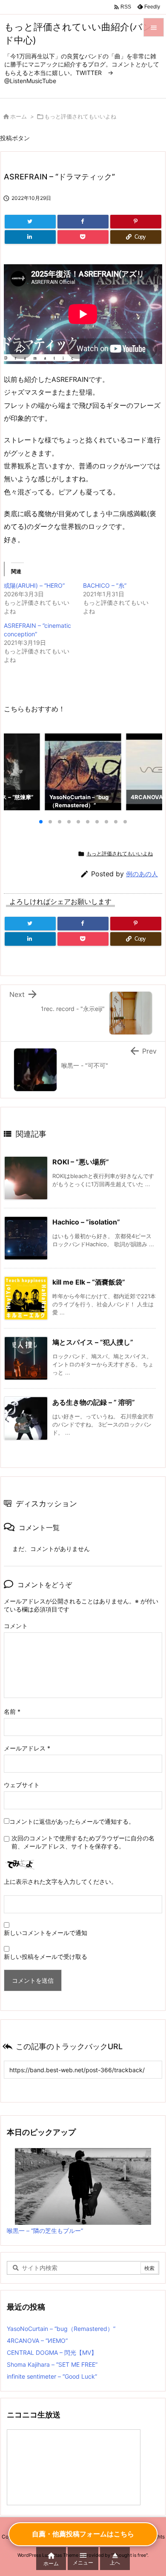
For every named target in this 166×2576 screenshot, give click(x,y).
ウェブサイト (22, 1785)
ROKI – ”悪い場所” (81, 1162)
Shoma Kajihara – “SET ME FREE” (52, 2364)
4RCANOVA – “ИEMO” (37, 2341)
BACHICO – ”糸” (105, 585)
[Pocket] (83, 237)
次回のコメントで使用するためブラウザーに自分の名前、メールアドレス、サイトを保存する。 (83, 1842)
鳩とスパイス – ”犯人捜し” (93, 1342)
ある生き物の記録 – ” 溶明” (94, 1402)
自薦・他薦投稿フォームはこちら (83, 2534)
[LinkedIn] (30, 237)
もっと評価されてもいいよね (80, 116)
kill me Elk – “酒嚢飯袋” (89, 1282)
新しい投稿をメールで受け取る (46, 1957)
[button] (18, 771)
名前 (12, 1711)
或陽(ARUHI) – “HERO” (34, 585)
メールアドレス (27, 1748)
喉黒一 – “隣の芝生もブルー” (45, 2231)
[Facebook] (83, 222)
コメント (16, 1626)
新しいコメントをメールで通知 (46, 1933)
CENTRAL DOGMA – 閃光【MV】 (52, 2352)
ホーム (19, 116)
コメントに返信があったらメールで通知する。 (72, 1821)
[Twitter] (30, 222)
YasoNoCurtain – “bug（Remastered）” (61, 2329)
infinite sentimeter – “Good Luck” (52, 2376)
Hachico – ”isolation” (86, 1222)
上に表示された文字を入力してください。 (60, 1881)
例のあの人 (142, 874)
